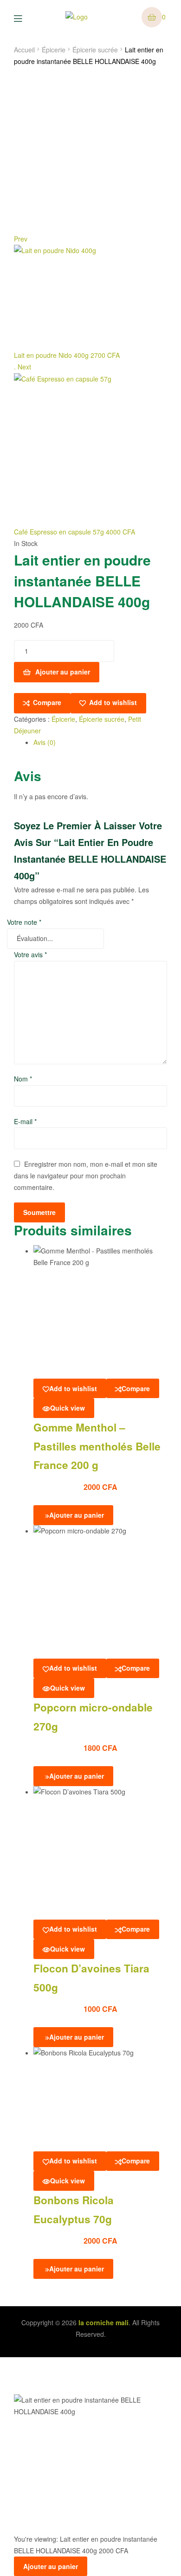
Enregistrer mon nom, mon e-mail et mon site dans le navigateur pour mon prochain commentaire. (86, 1176)
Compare (47, 702)
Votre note (24, 922)
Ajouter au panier (63, 672)
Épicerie (54, 50)
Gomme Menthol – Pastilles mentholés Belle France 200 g (97, 1446)
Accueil (24, 50)
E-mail (25, 1121)
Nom (23, 1079)
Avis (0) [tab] (45, 742)
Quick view (68, 1408)
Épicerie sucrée (95, 50)
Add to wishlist (113, 702)
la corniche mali (103, 2322)
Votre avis (30, 954)
